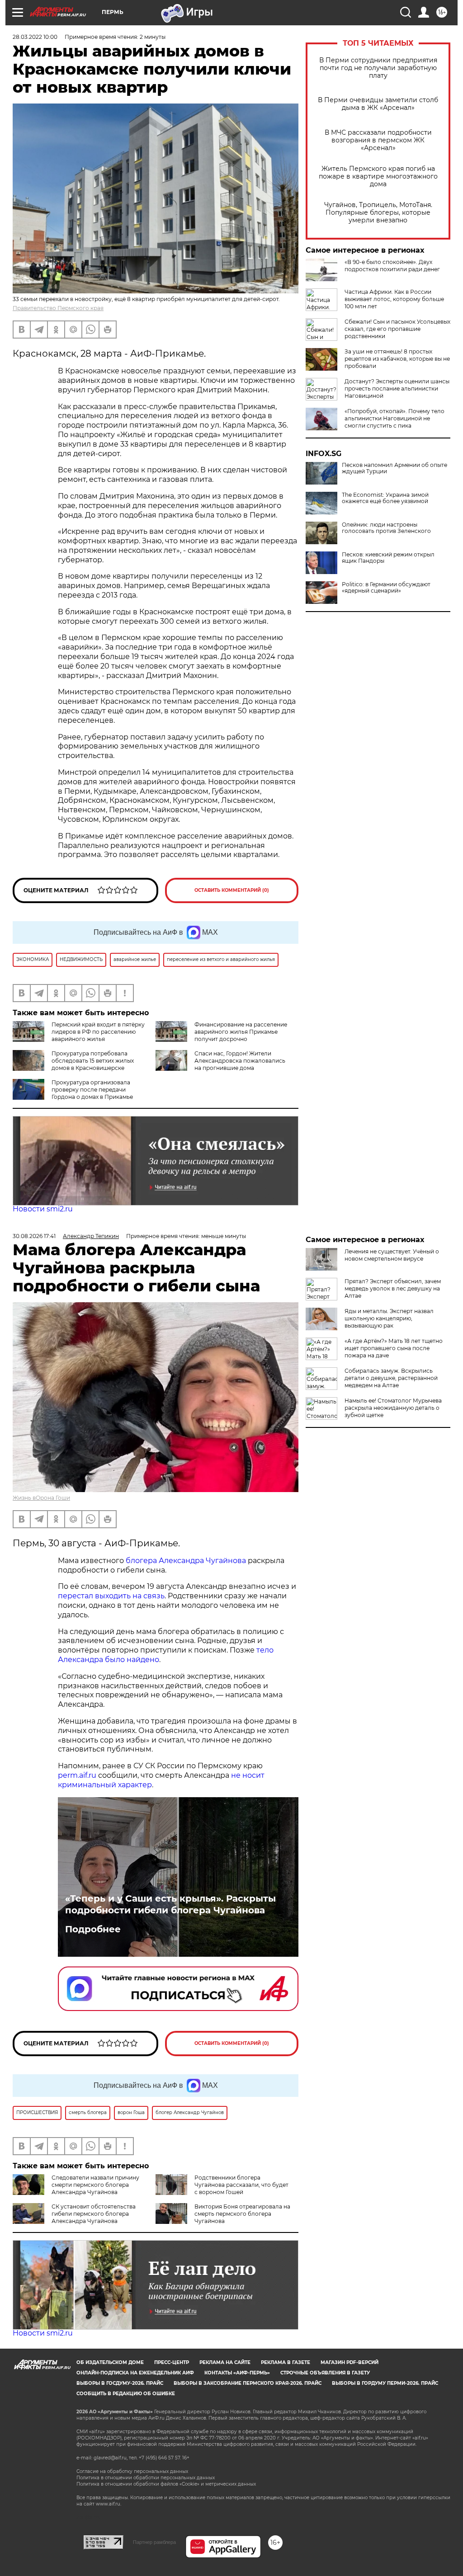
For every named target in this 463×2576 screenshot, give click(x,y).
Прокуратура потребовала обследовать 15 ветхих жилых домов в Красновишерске (93, 1061)
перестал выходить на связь (111, 1596)
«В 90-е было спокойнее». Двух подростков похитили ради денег (392, 266)
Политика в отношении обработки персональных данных (146, 2478)
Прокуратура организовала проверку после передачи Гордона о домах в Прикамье (92, 1090)
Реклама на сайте (225, 2362)
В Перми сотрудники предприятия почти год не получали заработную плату (378, 68)
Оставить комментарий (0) (232, 890)
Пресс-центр (172, 2362)
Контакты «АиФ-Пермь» (237, 2373)
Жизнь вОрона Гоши (41, 1498)
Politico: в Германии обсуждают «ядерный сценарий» (386, 588)
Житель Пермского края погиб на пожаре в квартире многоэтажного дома (378, 177)
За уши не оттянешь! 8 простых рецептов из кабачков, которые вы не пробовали (397, 359)
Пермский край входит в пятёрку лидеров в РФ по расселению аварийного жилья (98, 1032)
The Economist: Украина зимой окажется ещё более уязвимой (385, 498)
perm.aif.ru (77, 1775)
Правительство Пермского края (58, 308)
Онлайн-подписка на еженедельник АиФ (135, 2373)
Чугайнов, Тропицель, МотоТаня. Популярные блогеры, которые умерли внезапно (378, 213)
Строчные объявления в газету (325, 2373)
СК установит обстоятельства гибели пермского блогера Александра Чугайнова (94, 2214)
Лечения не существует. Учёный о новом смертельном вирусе (392, 1255)
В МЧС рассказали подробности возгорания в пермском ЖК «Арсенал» (378, 140)
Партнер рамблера (154, 2542)
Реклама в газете (286, 2362)
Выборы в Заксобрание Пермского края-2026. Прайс (248, 2383)
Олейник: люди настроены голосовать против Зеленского (386, 528)
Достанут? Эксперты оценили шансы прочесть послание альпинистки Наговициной (397, 389)
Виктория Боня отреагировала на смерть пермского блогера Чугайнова (242, 2214)
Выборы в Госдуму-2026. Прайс (120, 2383)
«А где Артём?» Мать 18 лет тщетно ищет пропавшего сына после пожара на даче (394, 1348)
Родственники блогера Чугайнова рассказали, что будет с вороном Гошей (241, 2185)
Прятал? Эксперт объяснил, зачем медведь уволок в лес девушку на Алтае (393, 1288)
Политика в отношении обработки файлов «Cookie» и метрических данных (166, 2484)
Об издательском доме (110, 2362)
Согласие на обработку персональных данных (132, 2471)
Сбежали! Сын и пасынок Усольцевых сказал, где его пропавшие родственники (397, 329)
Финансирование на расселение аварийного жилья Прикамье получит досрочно (241, 1032)
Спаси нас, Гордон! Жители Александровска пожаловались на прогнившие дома (240, 1061)
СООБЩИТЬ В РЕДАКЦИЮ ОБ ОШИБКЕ (126, 2394)
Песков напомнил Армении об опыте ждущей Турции (394, 468)
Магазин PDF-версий (350, 2362)
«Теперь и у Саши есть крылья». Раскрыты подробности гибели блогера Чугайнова (170, 1904)
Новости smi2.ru (43, 1209)
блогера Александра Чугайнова (186, 1561)
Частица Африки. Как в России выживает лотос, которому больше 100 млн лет (394, 299)
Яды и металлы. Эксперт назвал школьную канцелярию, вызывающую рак (389, 1318)
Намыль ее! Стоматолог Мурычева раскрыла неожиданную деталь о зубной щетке (393, 1408)
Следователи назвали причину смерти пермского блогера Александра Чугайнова (95, 2185)
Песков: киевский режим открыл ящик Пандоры (388, 558)
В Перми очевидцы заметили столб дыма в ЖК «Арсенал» (378, 104)
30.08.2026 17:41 (34, 1236)
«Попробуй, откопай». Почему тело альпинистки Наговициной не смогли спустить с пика (394, 418)
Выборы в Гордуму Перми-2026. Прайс (385, 2383)
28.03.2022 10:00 (35, 37)
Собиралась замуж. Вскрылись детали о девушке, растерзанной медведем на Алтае (391, 1378)
